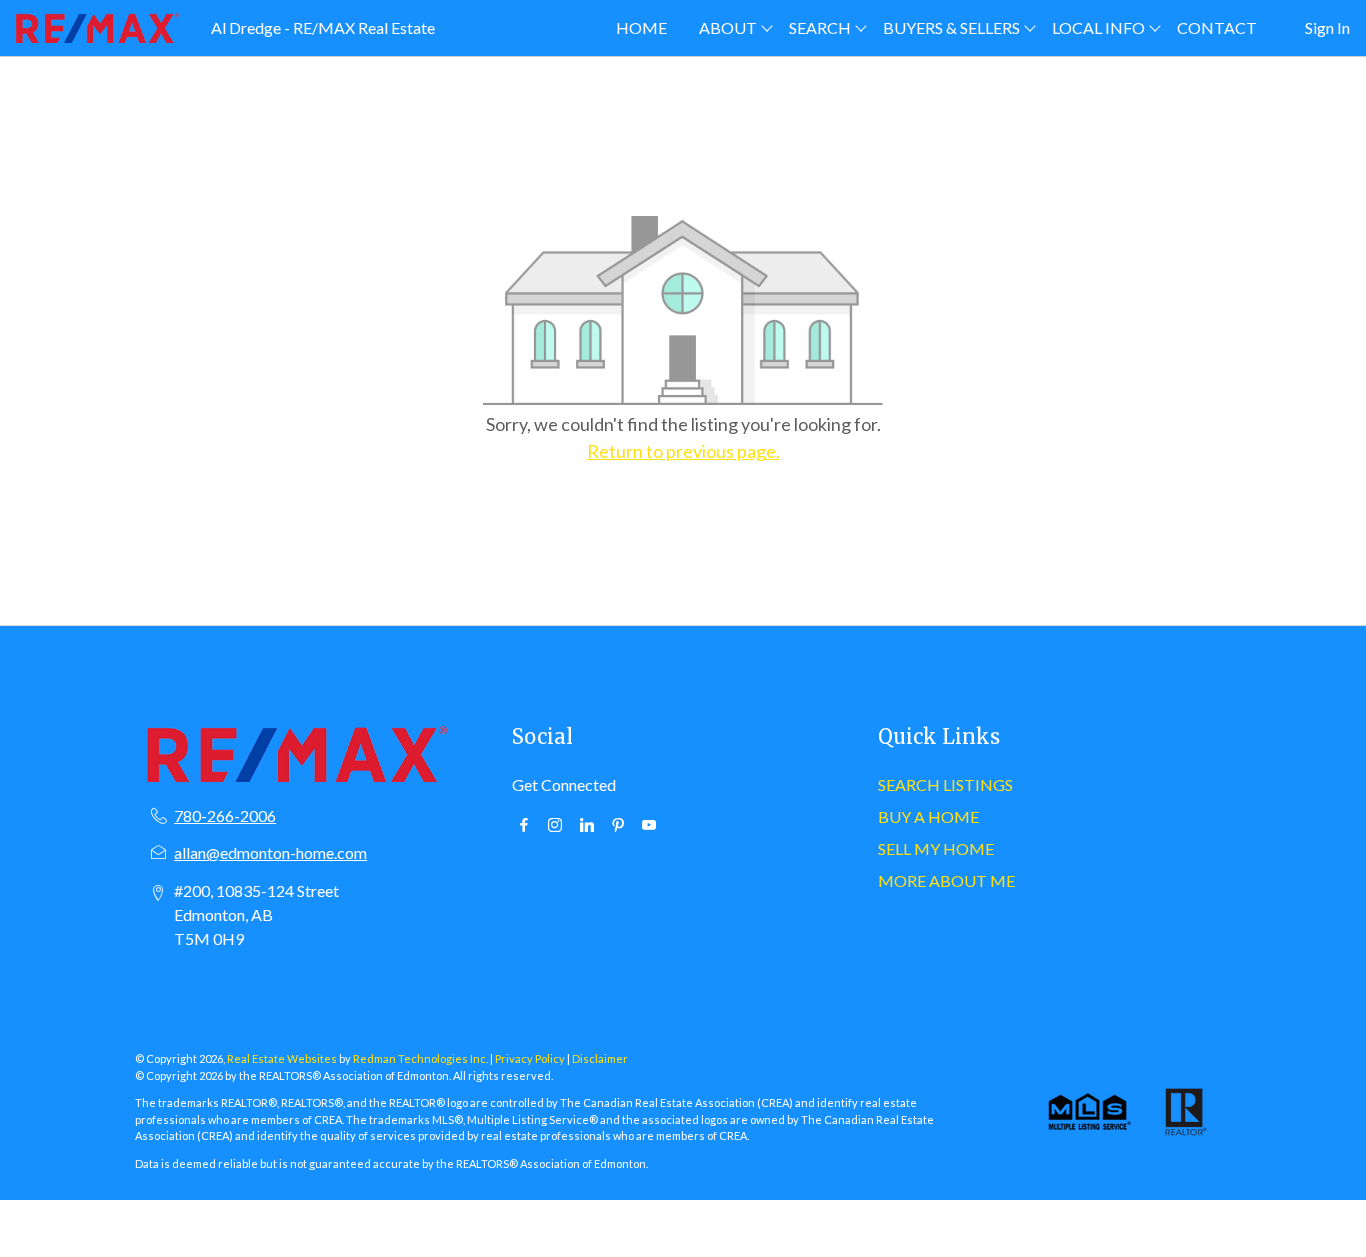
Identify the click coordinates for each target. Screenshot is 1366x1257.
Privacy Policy (530, 1058)
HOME (641, 27)
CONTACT (1217, 27)
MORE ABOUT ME (946, 880)
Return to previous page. (683, 451)
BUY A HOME (928, 816)
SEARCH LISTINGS (945, 784)
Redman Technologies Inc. (421, 1058)
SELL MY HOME (936, 848)
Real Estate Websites (283, 1058)
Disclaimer (600, 1058)
